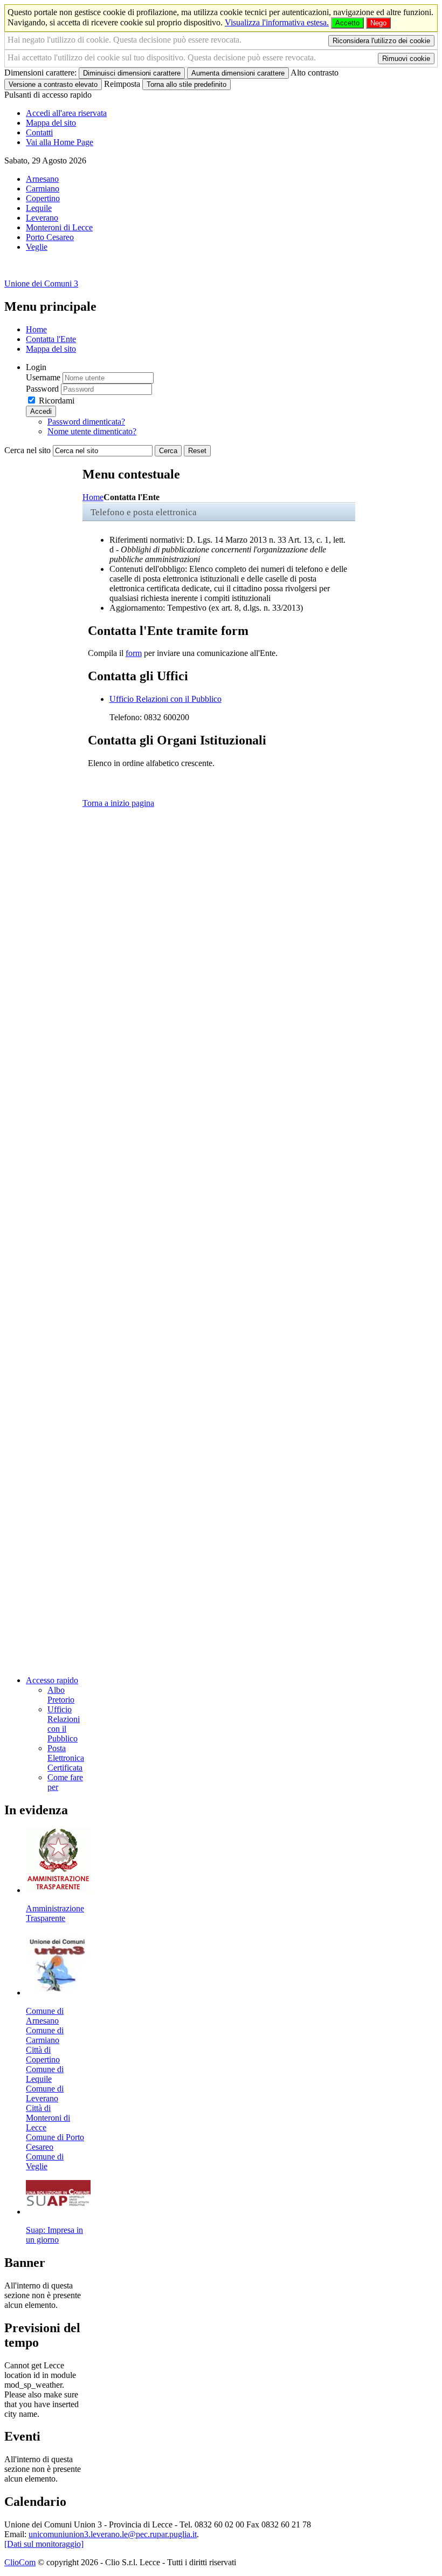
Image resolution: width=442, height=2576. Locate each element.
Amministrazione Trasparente (55, 1913)
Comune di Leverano (45, 2093)
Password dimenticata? (86, 422)
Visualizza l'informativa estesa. (277, 22)
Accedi (41, 411)
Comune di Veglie (45, 2161)
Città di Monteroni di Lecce (48, 2118)
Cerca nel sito (27, 450)
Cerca (168, 451)
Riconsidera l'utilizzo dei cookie (381, 41)
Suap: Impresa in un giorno (54, 2235)
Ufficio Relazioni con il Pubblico (165, 699)
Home (93, 497)
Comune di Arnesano (45, 2016)
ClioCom (20, 2562)
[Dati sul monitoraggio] (44, 2544)
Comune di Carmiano (45, 2035)
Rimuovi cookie (406, 59)
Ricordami (57, 401)
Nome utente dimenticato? (92, 431)
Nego (378, 23)
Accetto (347, 23)
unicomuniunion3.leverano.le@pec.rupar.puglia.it (113, 2534)
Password (42, 389)
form (134, 653)
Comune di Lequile (45, 2074)
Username (43, 377)
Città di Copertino (43, 2055)
